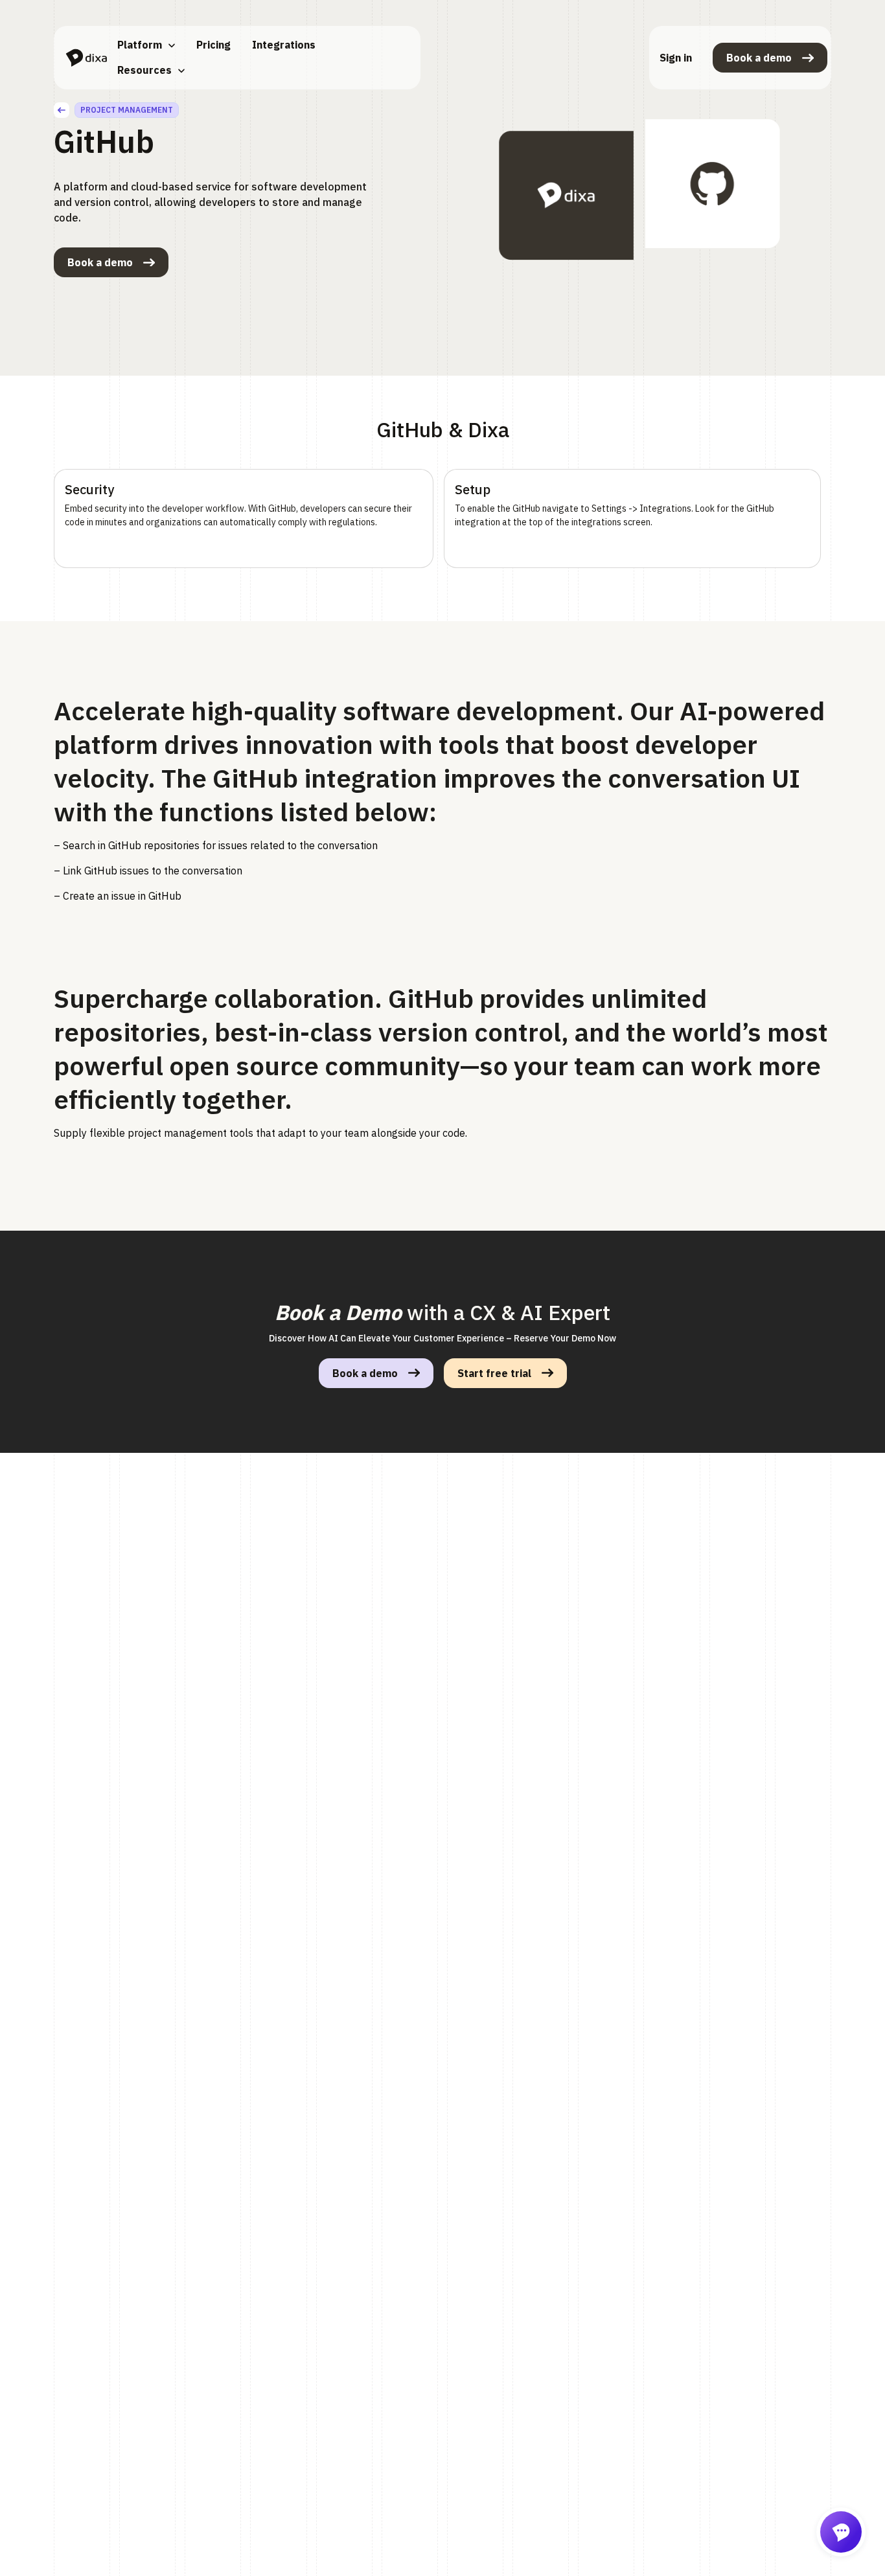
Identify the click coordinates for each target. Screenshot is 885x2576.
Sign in (676, 58)
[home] (86, 58)
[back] (62, 110)
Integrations (284, 45)
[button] (146, 45)
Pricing (213, 45)
